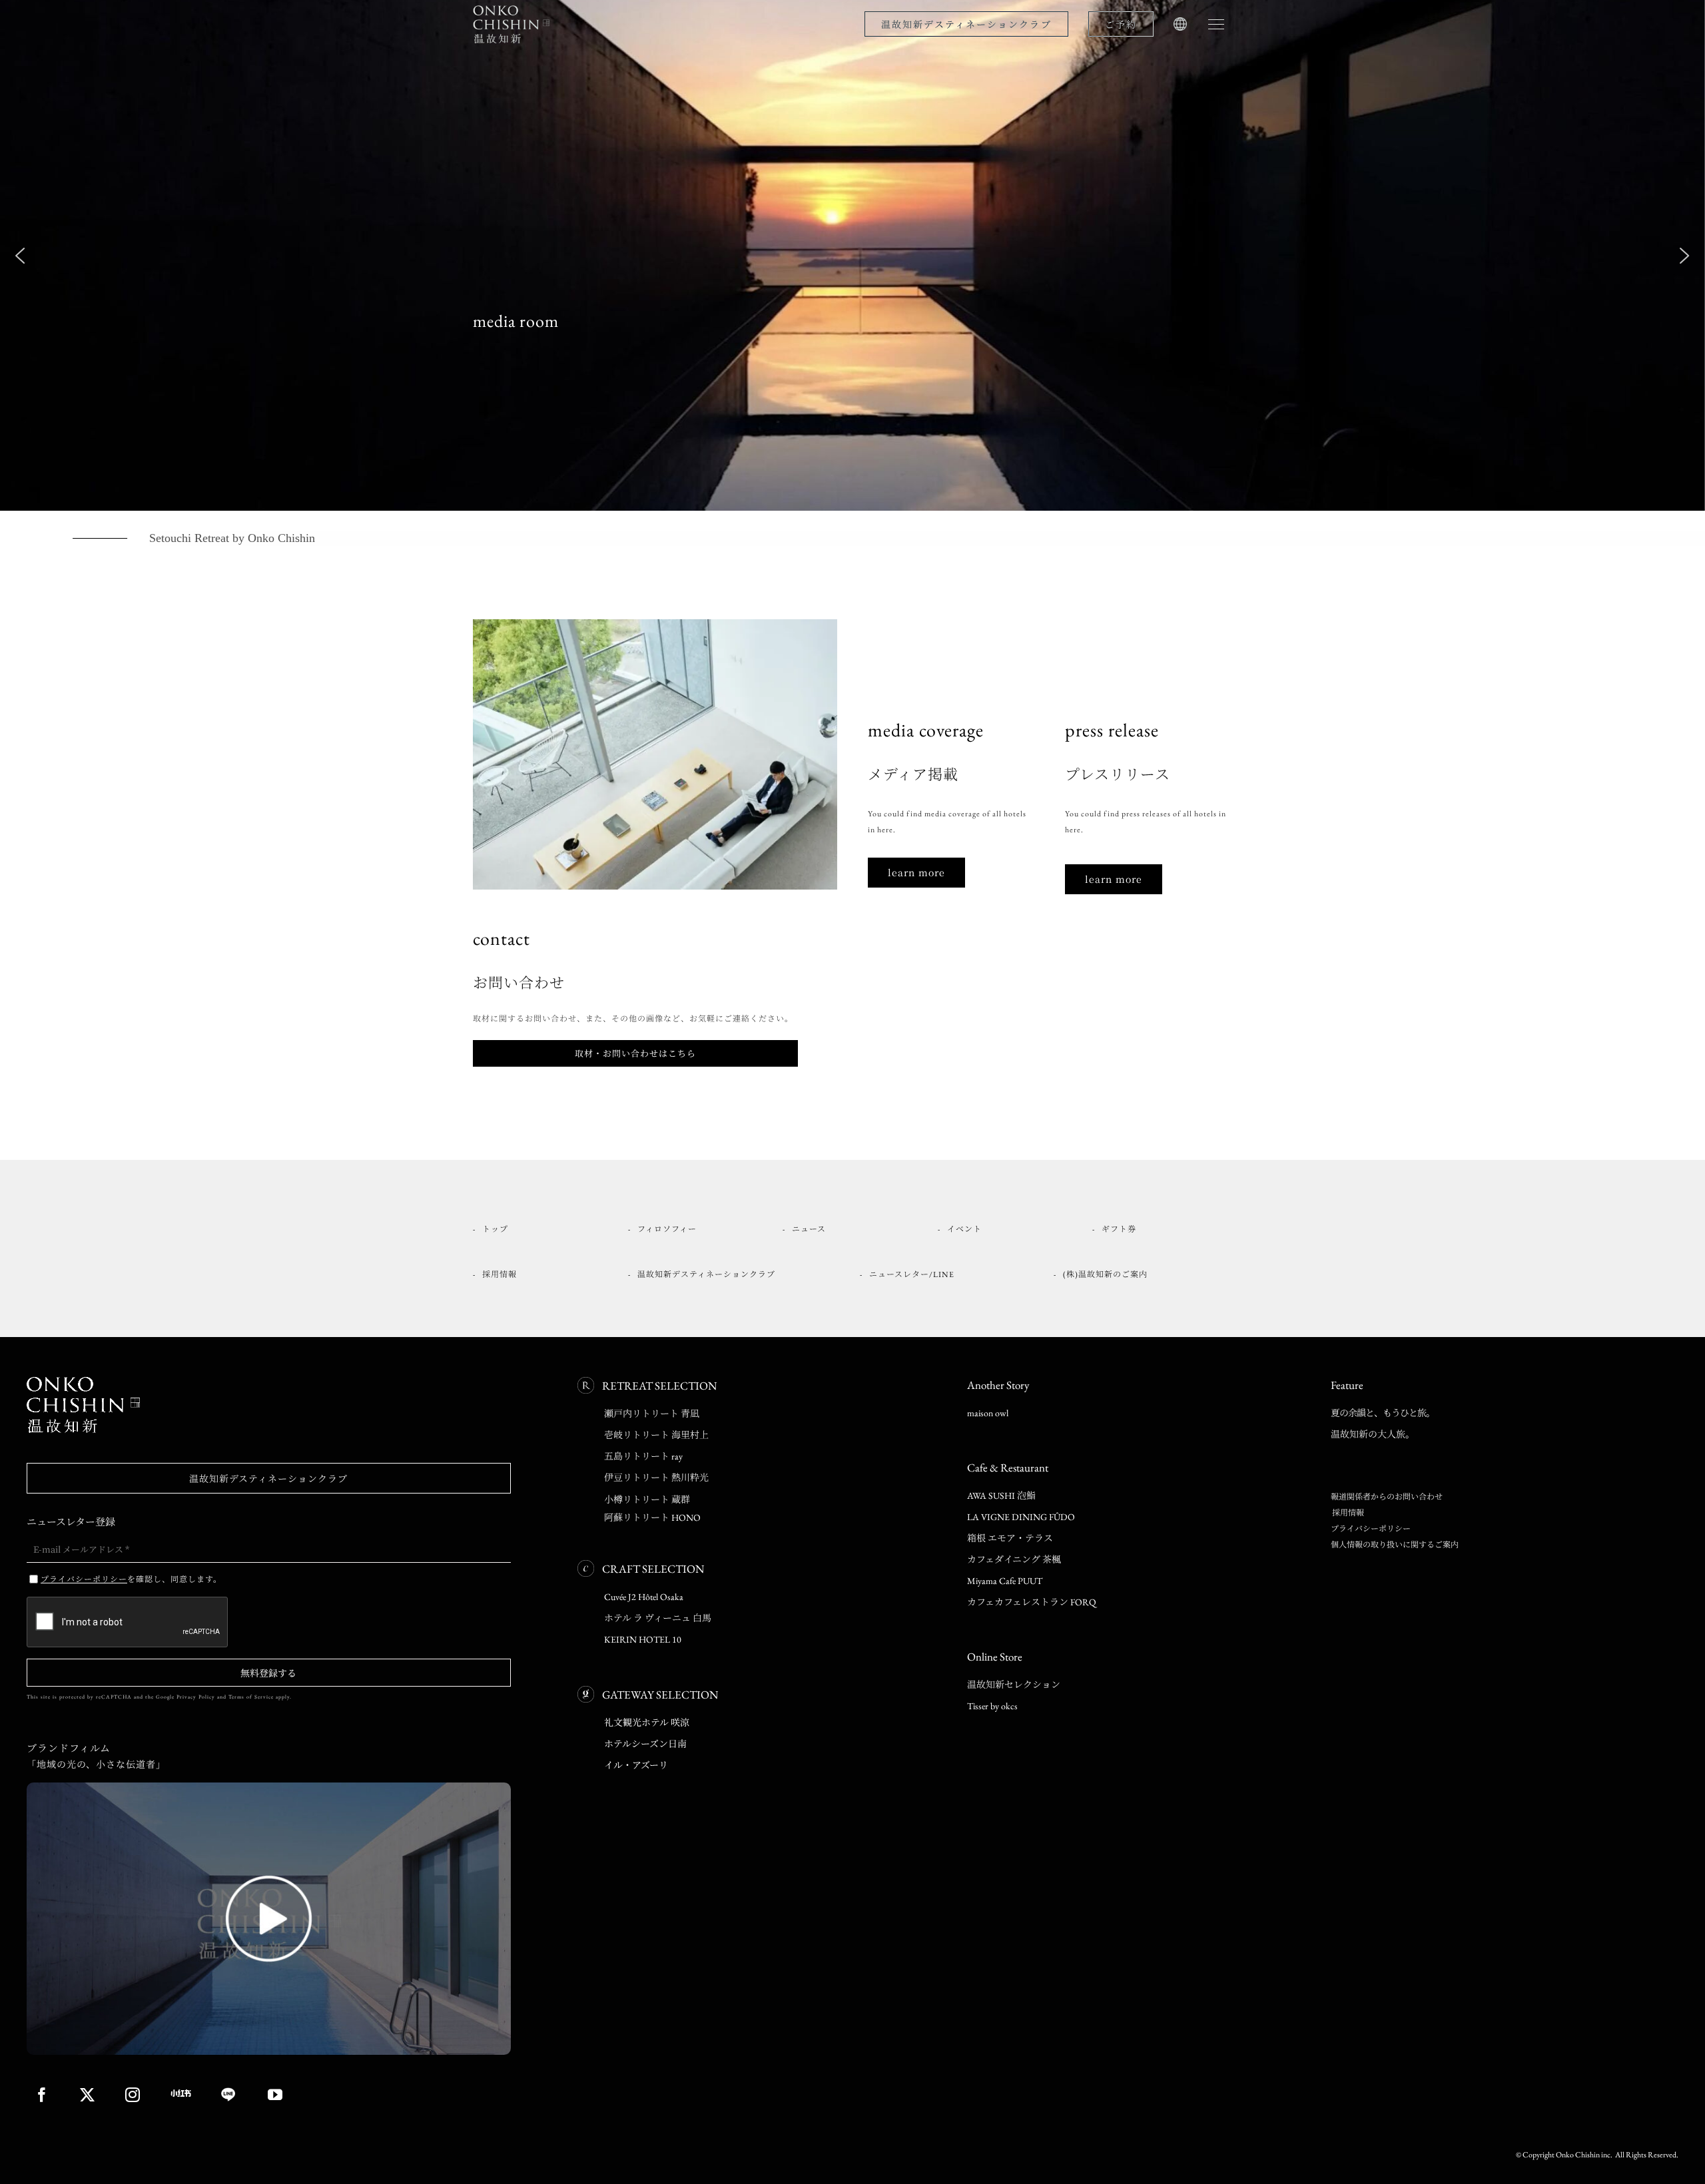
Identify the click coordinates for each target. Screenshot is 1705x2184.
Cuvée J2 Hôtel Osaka (644, 1597)
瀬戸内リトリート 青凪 (652, 1414)
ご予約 (1121, 24)
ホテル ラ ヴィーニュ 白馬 (658, 1618)
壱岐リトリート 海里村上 (656, 1435)
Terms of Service (251, 1697)
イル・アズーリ (636, 1765)
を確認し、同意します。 (131, 1578)
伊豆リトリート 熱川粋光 (656, 1478)
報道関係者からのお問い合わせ (1387, 1497)
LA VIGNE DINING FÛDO (1021, 1517)
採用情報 (1347, 1513)
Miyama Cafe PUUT (1005, 1581)
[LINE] (230, 2095)
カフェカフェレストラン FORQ (1032, 1602)
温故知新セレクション (1014, 1685)
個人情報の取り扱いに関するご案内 (1395, 1545)
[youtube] (275, 2095)
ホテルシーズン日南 (645, 1744)
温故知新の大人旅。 (1373, 1434)
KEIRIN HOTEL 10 (643, 1639)
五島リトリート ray (643, 1456)
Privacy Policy (196, 1697)
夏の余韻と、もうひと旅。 (1383, 1413)
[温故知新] (513, 8)
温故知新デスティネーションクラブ (966, 24)
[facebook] (42, 2095)
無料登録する (268, 1673)
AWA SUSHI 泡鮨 (1001, 1496)
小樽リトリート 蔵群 (647, 1500)
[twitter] (88, 2095)
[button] (20, 256)
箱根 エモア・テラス (1010, 1538)
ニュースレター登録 (71, 1521)
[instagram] (133, 2095)
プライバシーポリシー (1371, 1529)
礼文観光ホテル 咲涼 (647, 1723)
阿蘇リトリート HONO (652, 1517)
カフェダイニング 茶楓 (1014, 1559)
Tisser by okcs (992, 1706)
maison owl (988, 1413)
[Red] (181, 2093)
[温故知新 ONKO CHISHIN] (83, 1381)
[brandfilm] (269, 1786)
